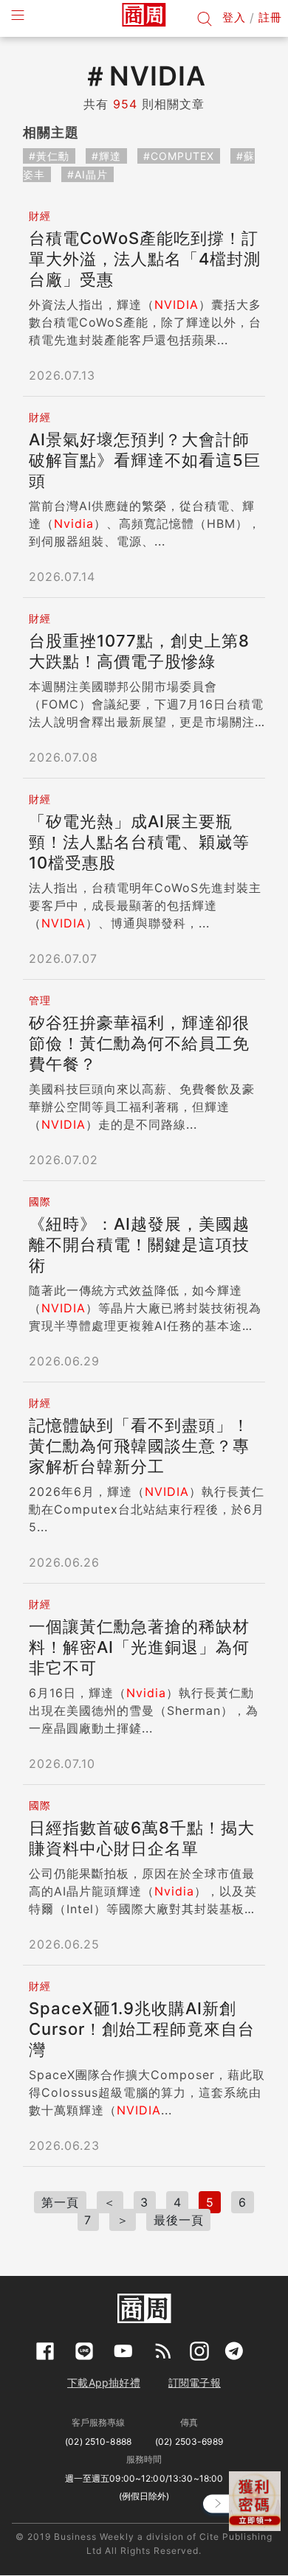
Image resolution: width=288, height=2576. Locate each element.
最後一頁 (179, 2220)
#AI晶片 (88, 174)
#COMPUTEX (179, 156)
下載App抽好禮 (104, 2382)
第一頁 (60, 2202)
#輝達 (106, 156)
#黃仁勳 (49, 156)
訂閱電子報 (195, 2382)
